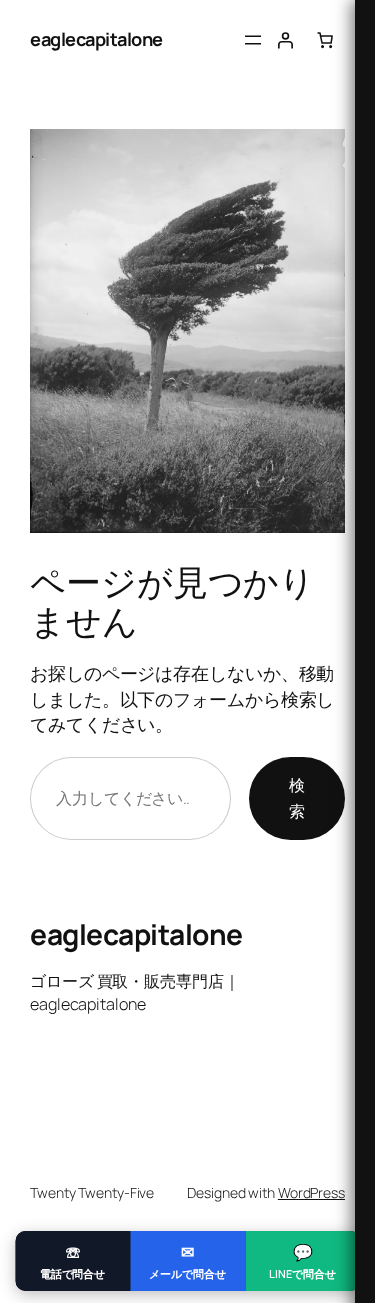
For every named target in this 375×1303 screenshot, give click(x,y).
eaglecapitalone (96, 39)
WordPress (311, 1192)
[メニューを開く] (253, 40)
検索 (297, 798)
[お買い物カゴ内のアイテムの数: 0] (325, 40)
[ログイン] (285, 40)
